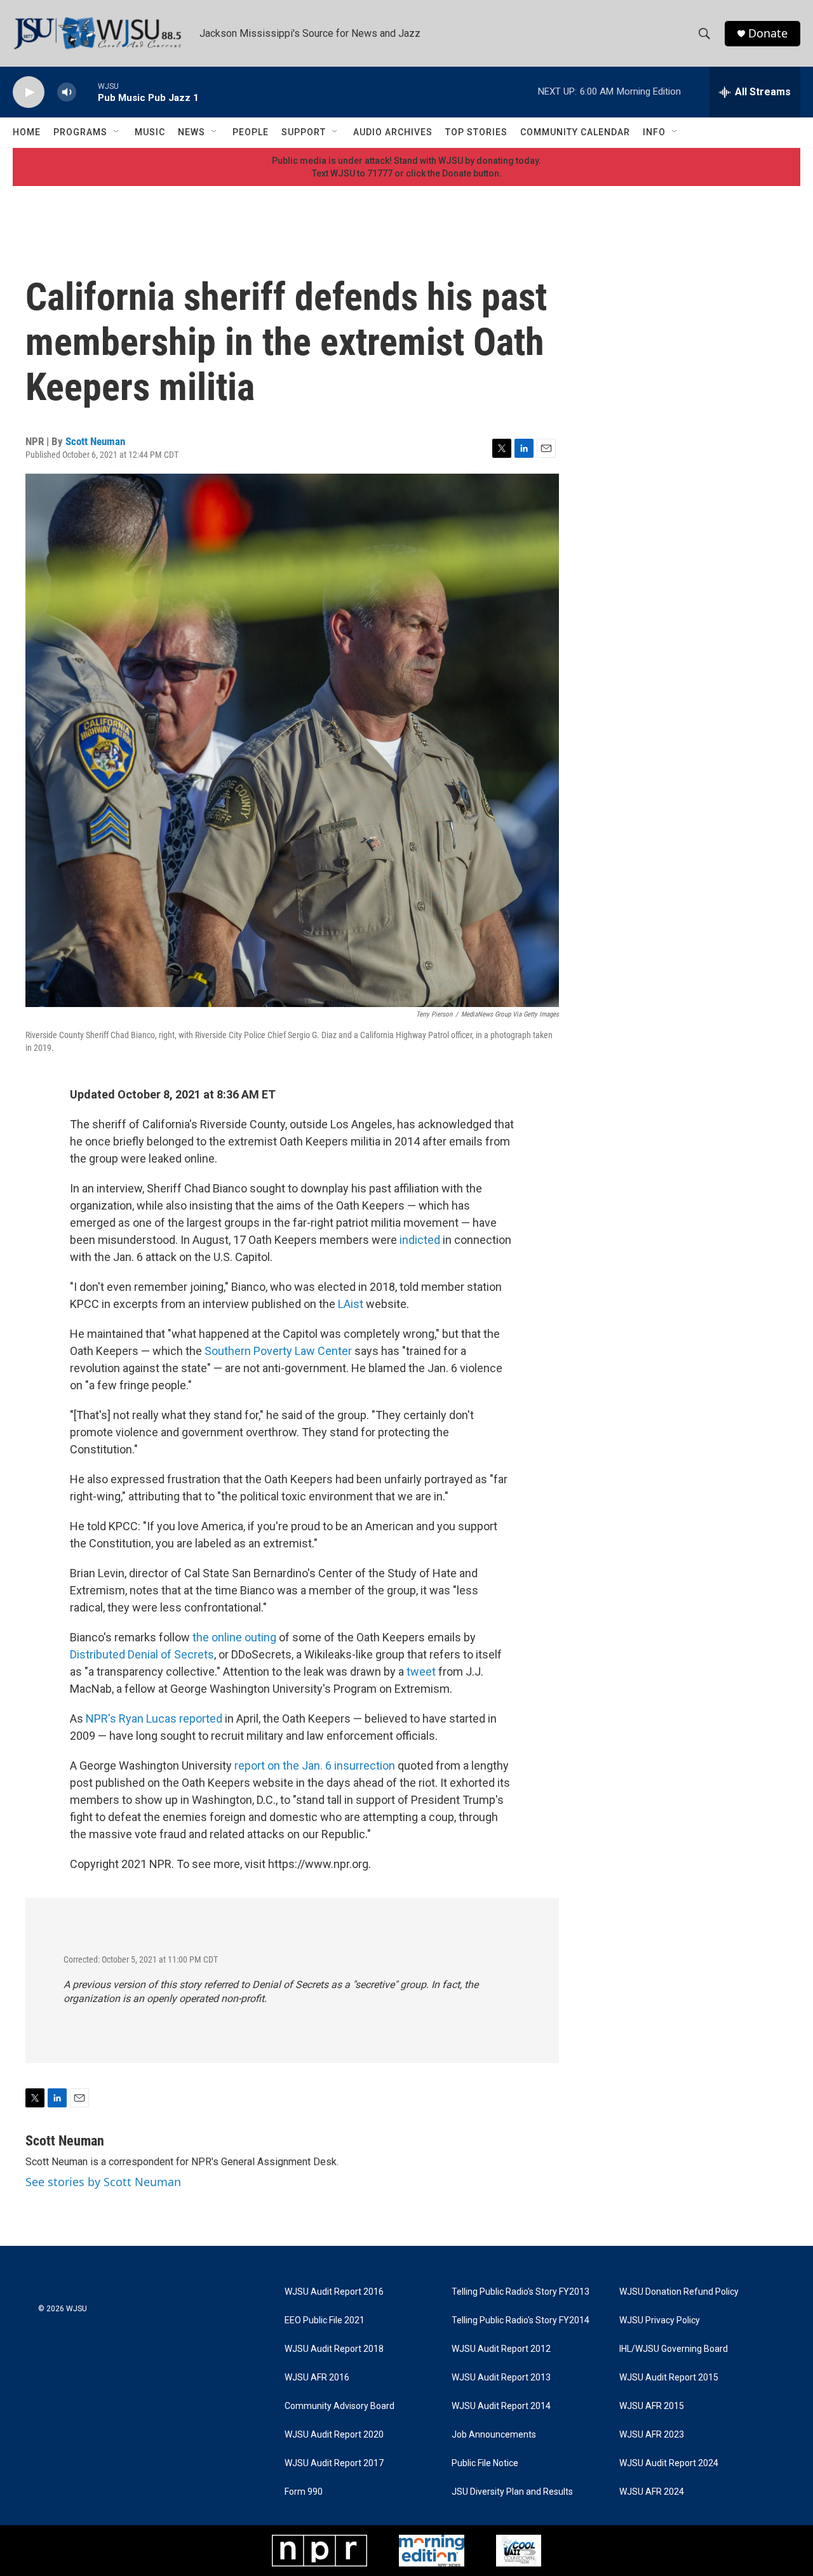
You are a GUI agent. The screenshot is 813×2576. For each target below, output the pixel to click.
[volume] (67, 92)
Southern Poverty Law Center (278, 1351)
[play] (29, 92)
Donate (768, 33)
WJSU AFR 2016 (317, 2378)
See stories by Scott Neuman (103, 2182)
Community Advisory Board (339, 2406)
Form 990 (304, 2492)
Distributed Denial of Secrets (142, 1654)
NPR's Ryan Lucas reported (154, 1718)
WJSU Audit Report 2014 (501, 2406)
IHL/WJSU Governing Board (674, 2349)
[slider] (87, 92)
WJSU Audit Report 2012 (501, 2349)
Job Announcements (494, 2435)
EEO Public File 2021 (325, 2320)
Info (654, 132)
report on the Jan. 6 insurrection (315, 1765)
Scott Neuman (95, 441)
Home (27, 132)
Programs (80, 132)
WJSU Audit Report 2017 (334, 2463)
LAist (351, 1304)
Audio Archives (393, 132)
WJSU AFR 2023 (652, 2435)
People (251, 132)
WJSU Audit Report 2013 (501, 2378)
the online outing (234, 1637)
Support (304, 132)
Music (150, 132)
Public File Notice (485, 2463)
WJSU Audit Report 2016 (334, 2292)
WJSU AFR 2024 (652, 2492)
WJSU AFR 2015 (652, 2406)
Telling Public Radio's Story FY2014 (521, 2320)
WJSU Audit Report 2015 (669, 2378)
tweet (421, 1672)
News (191, 132)
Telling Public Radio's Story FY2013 (521, 2292)
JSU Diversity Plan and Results (512, 2492)
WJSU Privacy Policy (660, 2320)
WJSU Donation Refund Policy (679, 2292)
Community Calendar (575, 132)
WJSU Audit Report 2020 (334, 2435)
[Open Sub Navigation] (117, 132)
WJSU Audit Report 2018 (334, 2349)
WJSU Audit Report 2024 (669, 2463)
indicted (420, 1240)
